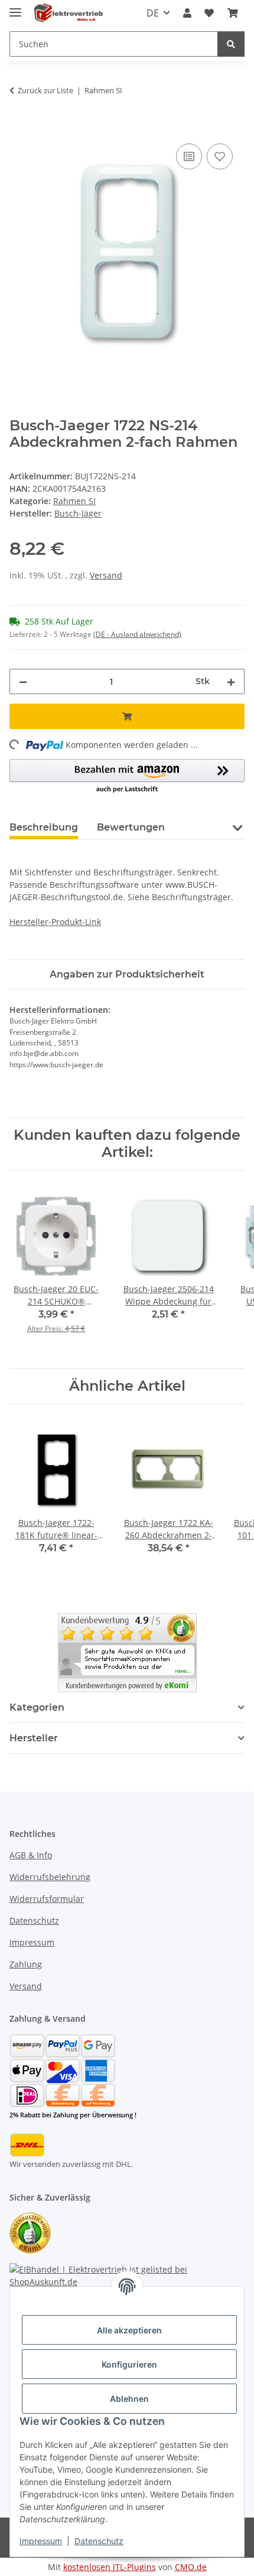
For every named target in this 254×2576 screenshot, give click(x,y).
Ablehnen (129, 2399)
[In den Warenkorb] (19, 128)
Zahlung (26, 1964)
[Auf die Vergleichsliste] (189, 156)
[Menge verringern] (23, 681)
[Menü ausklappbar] (15, 7)
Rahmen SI (74, 501)
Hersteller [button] (34, 1738)
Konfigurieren (129, 2364)
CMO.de (191, 2567)
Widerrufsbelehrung (50, 1877)
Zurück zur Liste (45, 90)
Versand (106, 575)
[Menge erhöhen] (231, 681)
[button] (187, 13)
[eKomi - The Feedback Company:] (30, 2232)
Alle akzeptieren (129, 2330)
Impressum (41, 2541)
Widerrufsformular (47, 1899)
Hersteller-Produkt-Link (55, 922)
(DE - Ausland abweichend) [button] (137, 634)
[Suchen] (231, 44)
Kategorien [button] (37, 1707)
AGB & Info (31, 1855)
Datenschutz (99, 2541)
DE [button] (153, 13)
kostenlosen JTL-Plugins (110, 2567)
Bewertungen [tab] (131, 827)
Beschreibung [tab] (44, 827)
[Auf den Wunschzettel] (220, 156)
